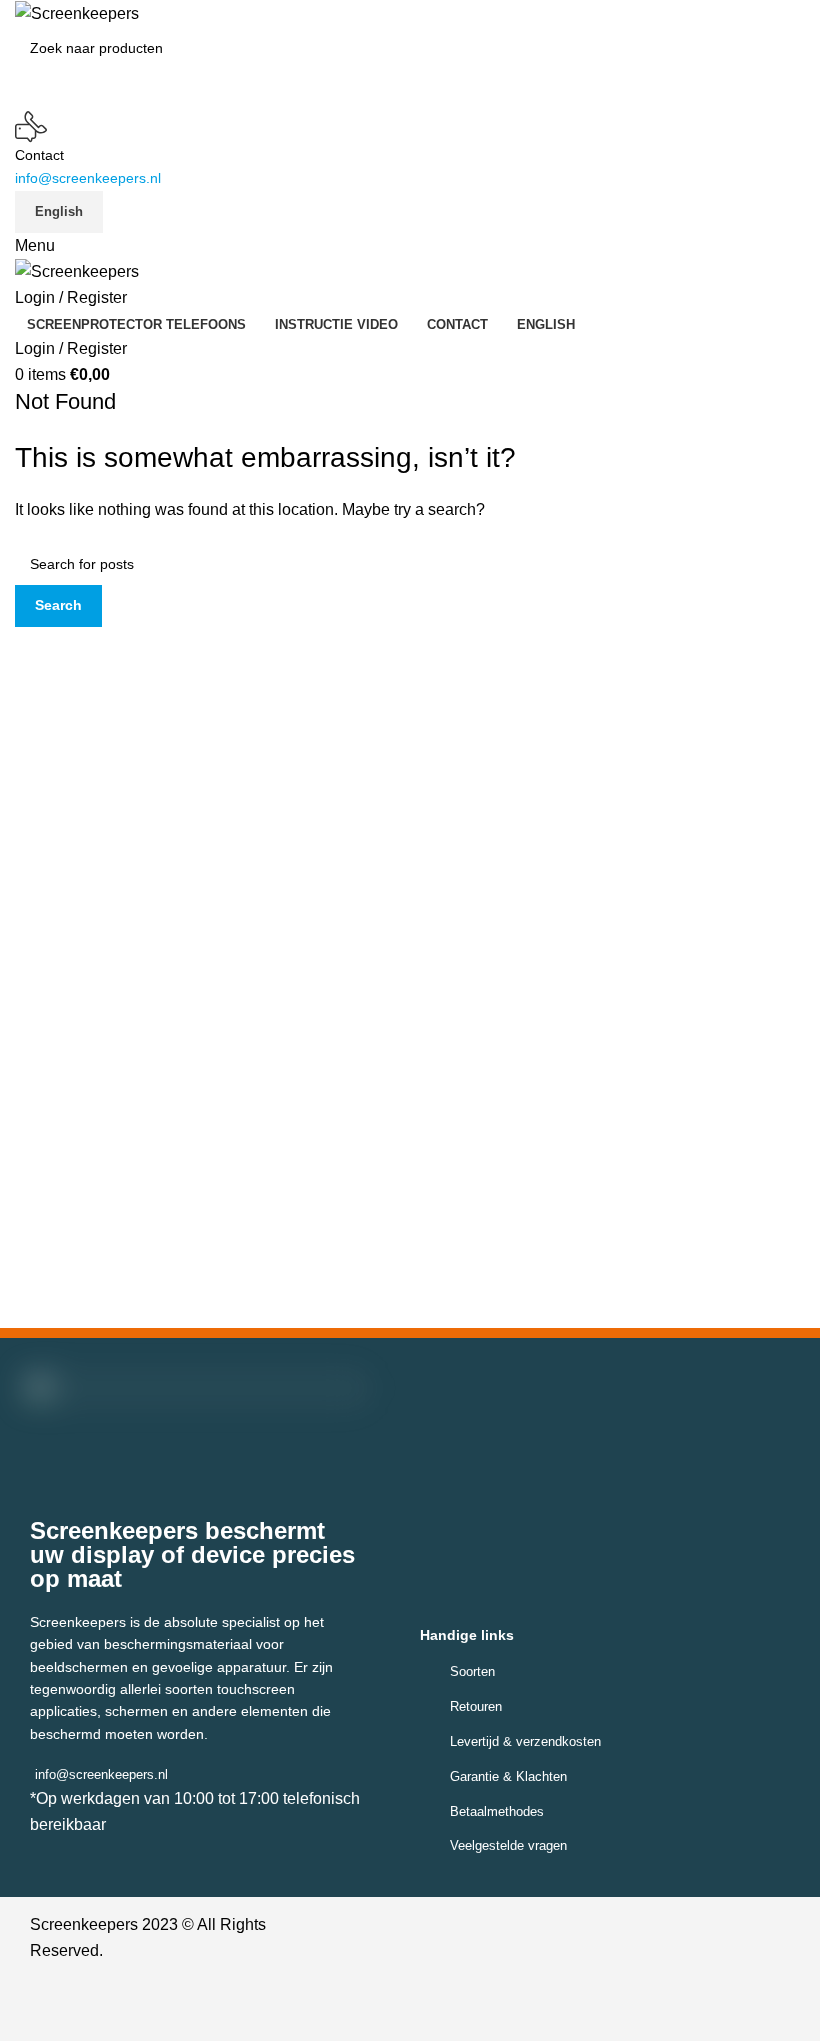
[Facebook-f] (382, 2010)
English (59, 211)
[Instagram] (427, 2010)
